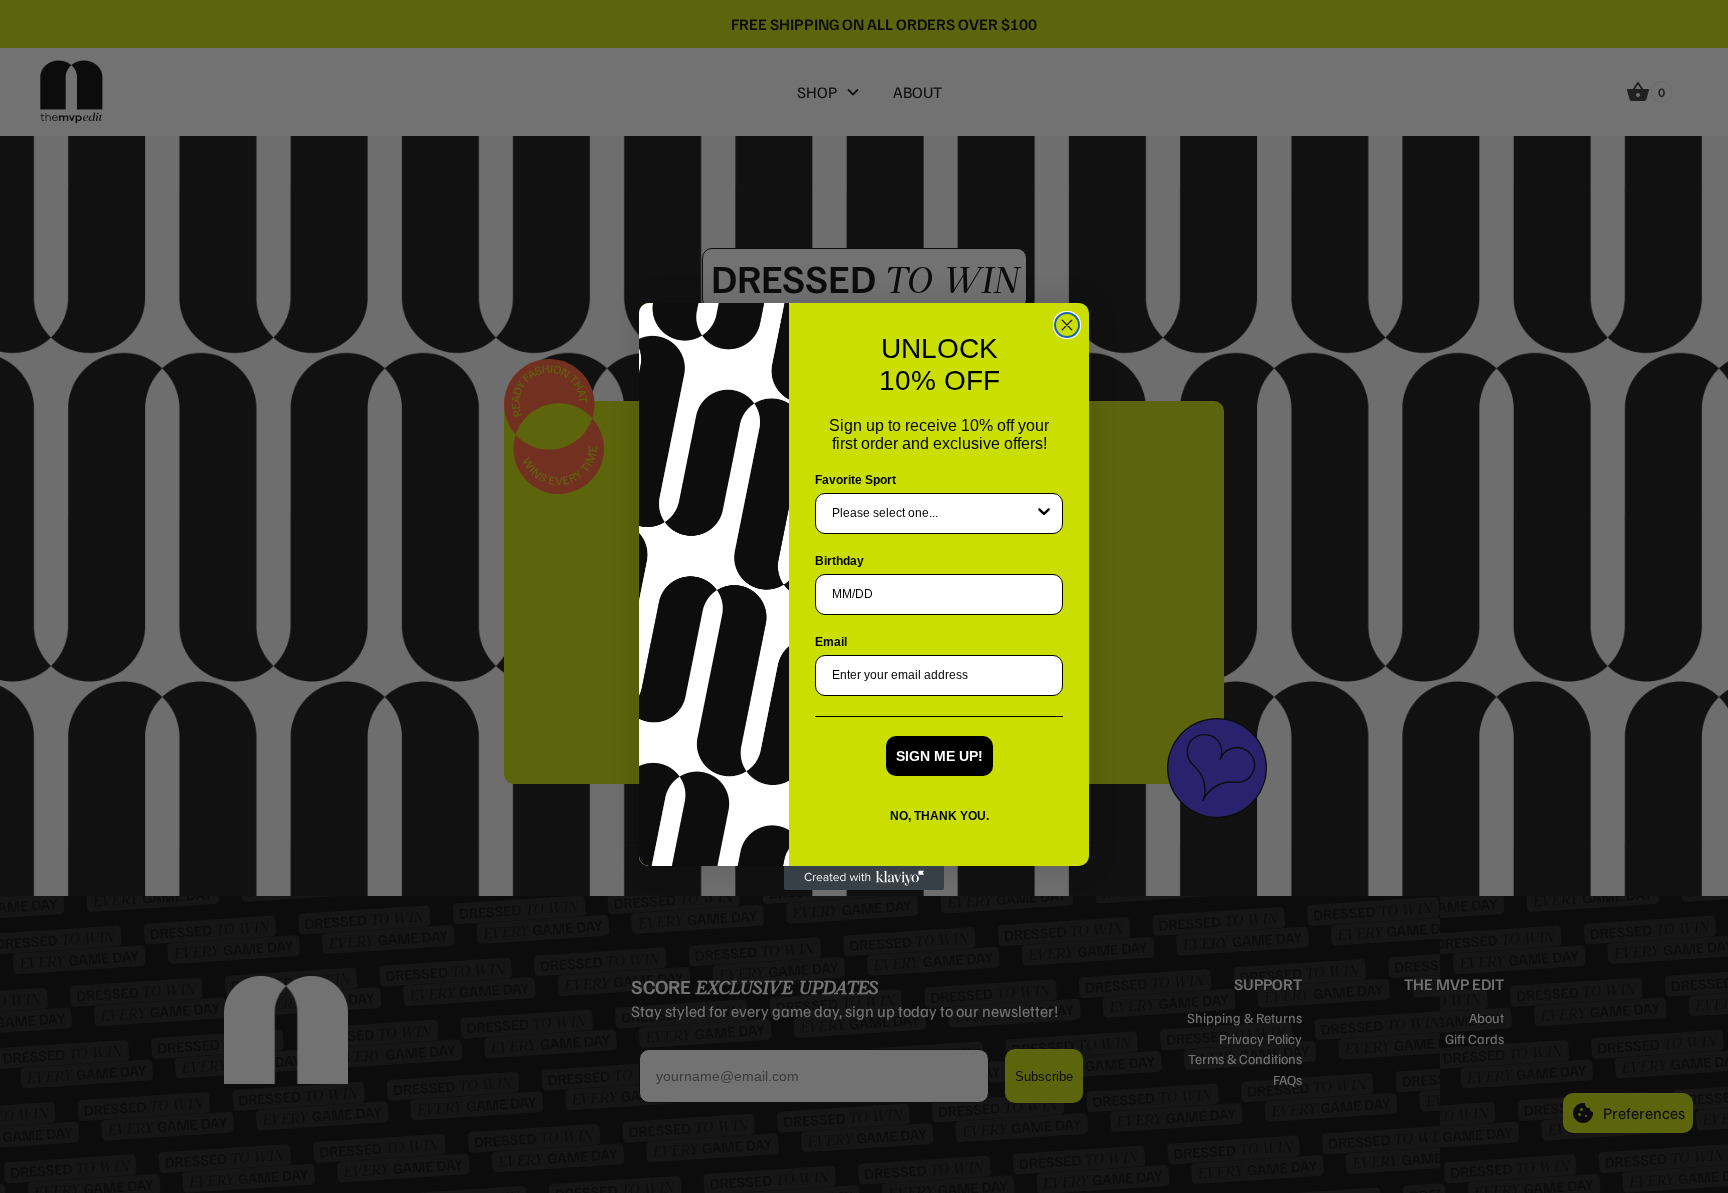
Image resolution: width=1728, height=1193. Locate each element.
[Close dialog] (1067, 325)
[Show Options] (1044, 513)
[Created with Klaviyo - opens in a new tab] (864, 878)
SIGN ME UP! (939, 756)
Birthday (839, 561)
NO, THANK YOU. (939, 816)
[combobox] (933, 513)
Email (831, 642)
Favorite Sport (855, 480)
